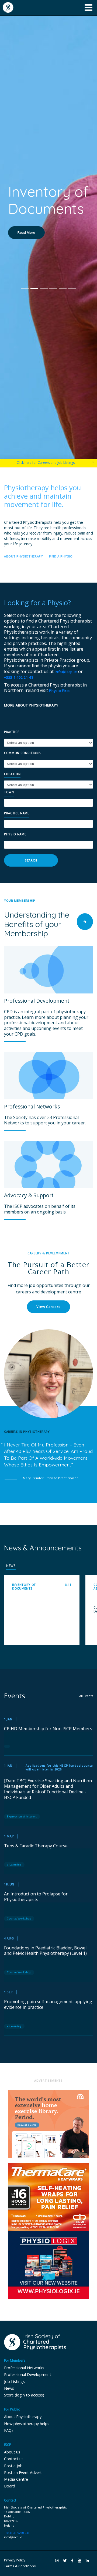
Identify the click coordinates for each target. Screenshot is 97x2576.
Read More (26, 267)
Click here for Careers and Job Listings (46, 463)
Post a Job (13, 2466)
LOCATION (12, 774)
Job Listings (14, 2381)
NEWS (11, 1566)
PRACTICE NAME (17, 813)
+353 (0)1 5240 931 (17, 2533)
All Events (86, 1696)
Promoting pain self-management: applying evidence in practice (48, 2004)
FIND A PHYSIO (61, 556)
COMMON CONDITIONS (22, 753)
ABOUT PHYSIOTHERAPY (24, 556)
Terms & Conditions (20, 2566)
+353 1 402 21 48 (19, 677)
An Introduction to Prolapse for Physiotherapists (36, 1897)
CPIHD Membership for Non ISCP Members (48, 1729)
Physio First (59, 691)
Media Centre (16, 2479)
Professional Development (28, 2374)
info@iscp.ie (66, 672)
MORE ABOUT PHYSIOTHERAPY (31, 706)
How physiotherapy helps (27, 2424)
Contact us (14, 2459)
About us (12, 2452)
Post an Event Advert (23, 2472)
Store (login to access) (24, 2395)
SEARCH (31, 860)
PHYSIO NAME (15, 834)
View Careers (48, 1307)
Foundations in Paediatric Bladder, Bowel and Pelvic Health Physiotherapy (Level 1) (45, 1951)
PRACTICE (12, 732)
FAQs (9, 2430)
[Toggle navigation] (89, 8)
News (9, 2388)
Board (10, 2486)
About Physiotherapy (23, 2417)
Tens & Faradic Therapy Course (36, 1846)
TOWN (9, 792)
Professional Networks (24, 2368)
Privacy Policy (15, 2560)
